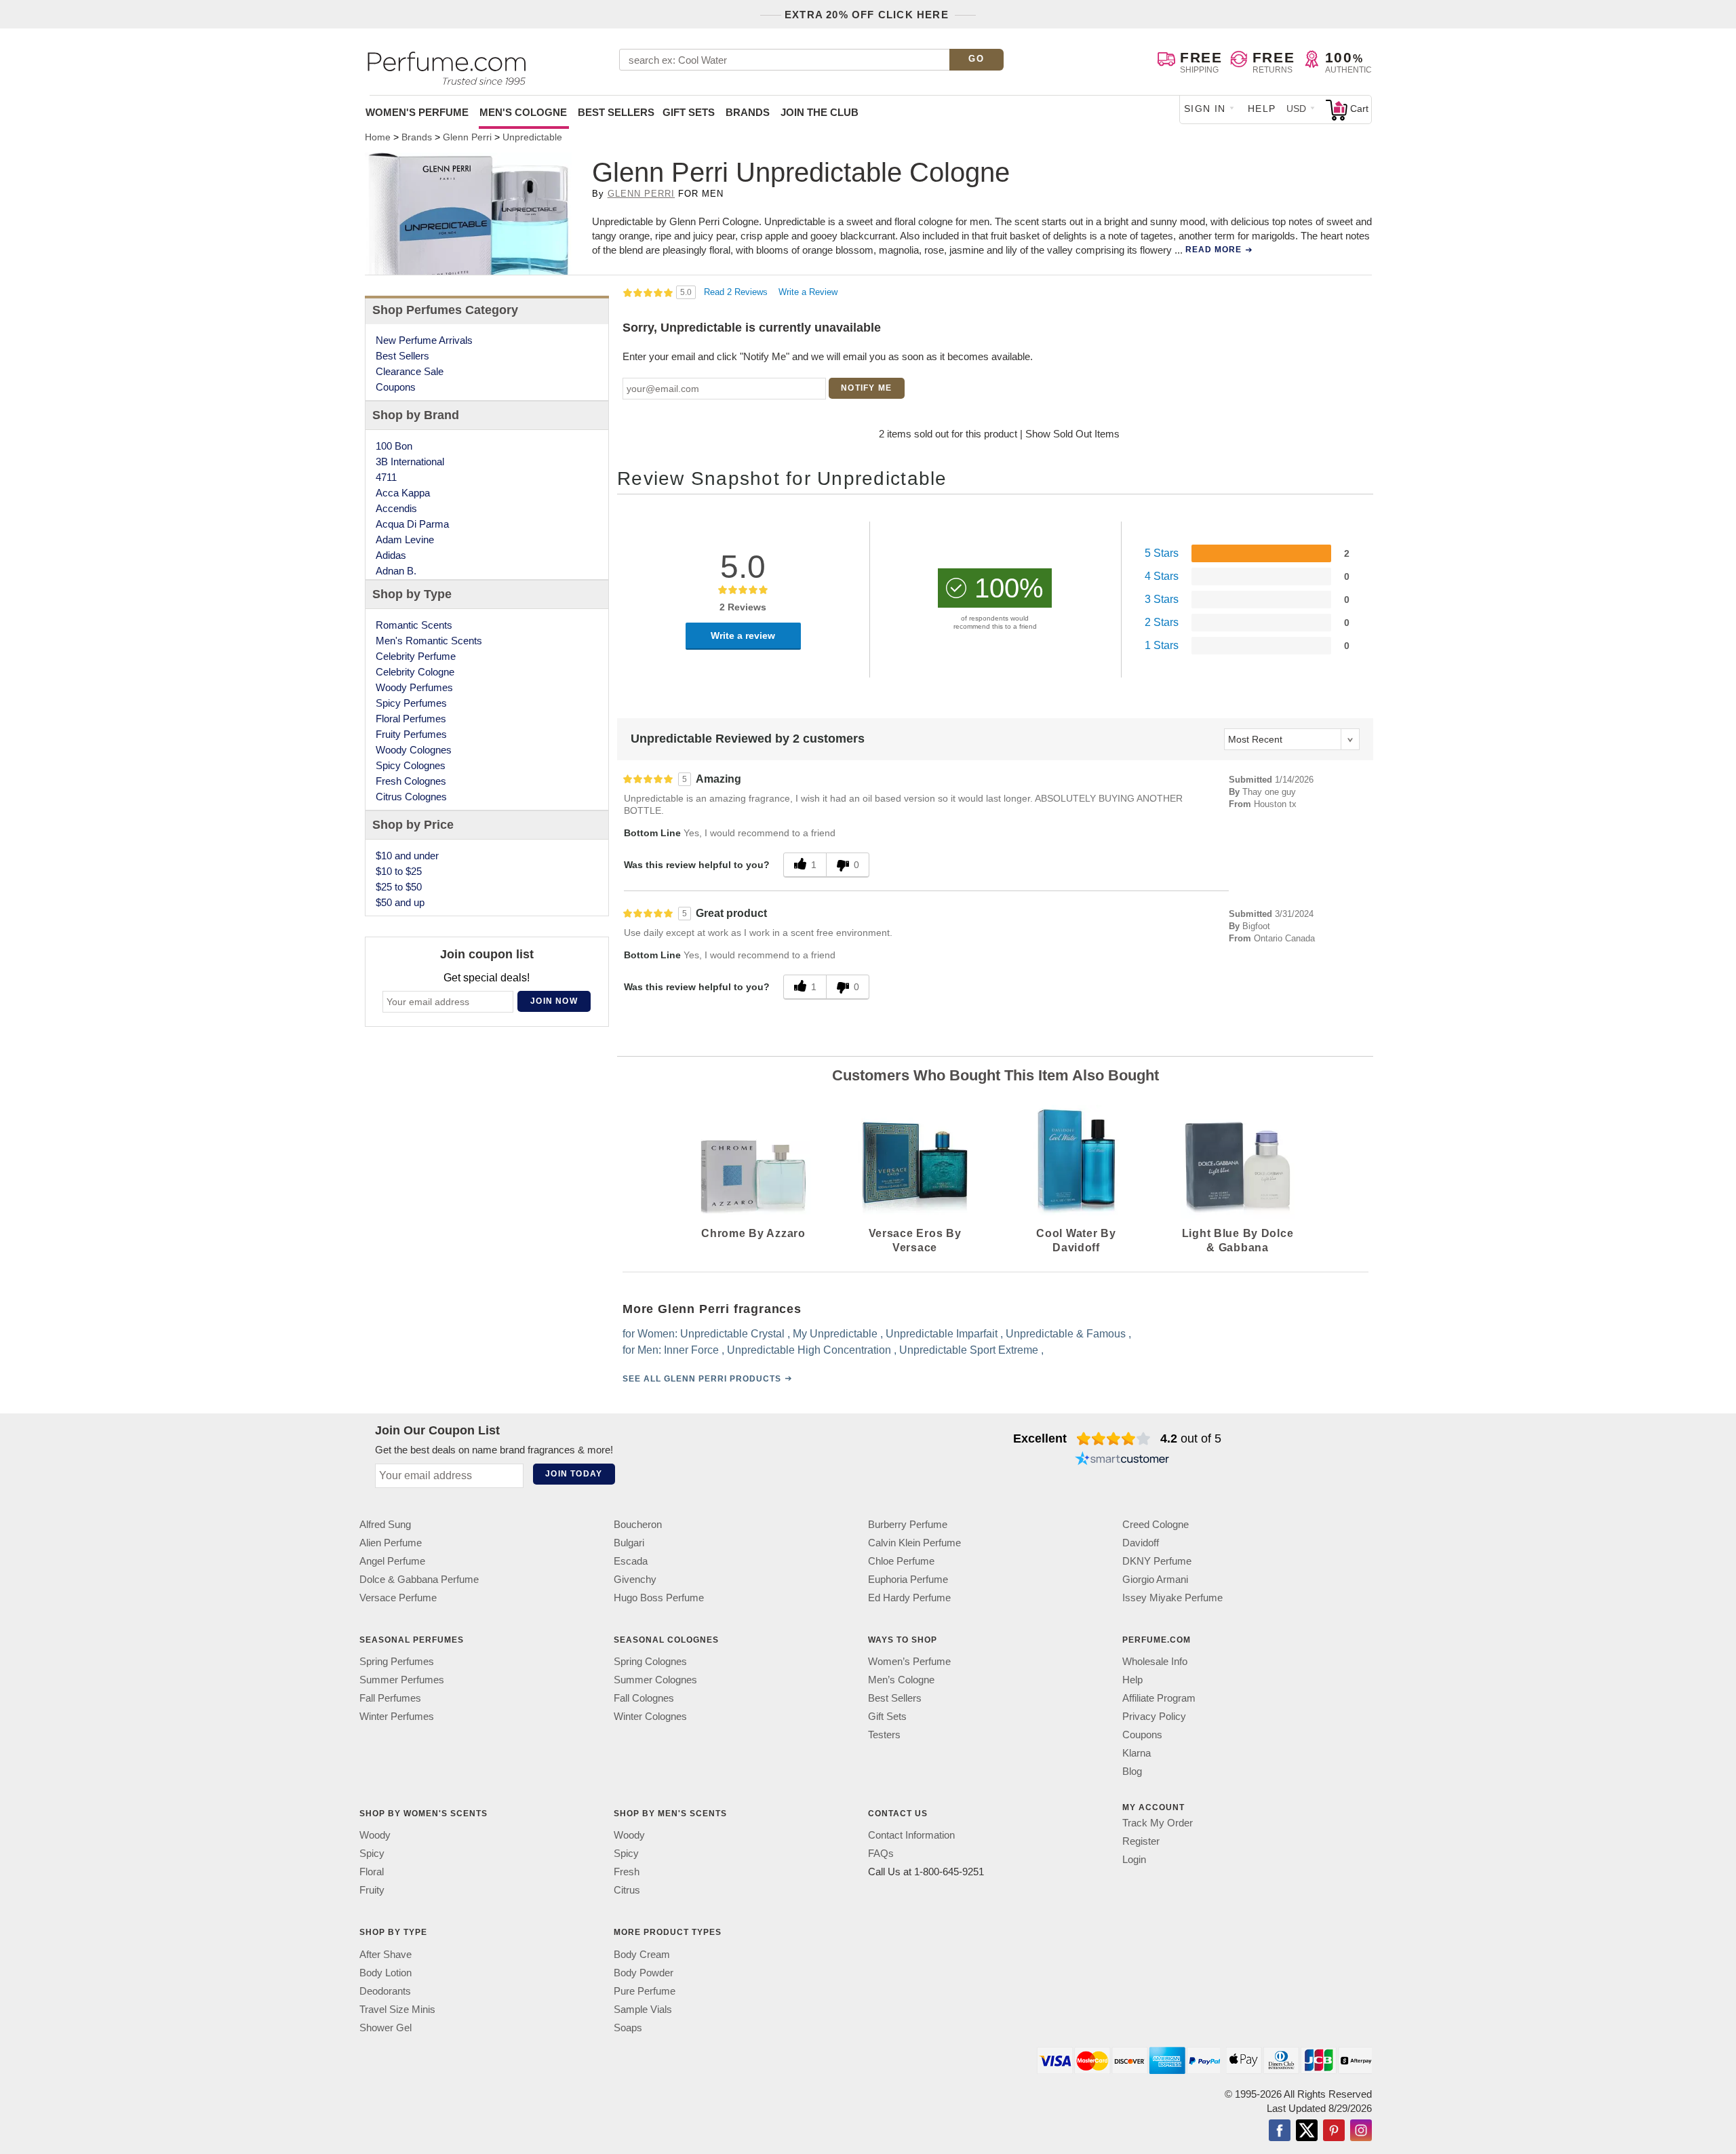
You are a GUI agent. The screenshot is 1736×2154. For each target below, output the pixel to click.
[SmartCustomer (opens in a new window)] (1122, 1460)
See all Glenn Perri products (702, 1379)
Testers (884, 1735)
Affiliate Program (1159, 1698)
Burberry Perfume (908, 1524)
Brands (748, 112)
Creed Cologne (1156, 1524)
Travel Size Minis (397, 2009)
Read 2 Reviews (737, 292)
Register (1141, 1841)
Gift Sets (689, 112)
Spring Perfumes (397, 1661)
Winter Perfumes (397, 1716)
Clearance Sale (410, 371)
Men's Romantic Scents (429, 641)
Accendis (396, 508)
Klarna (1137, 1753)
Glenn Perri (641, 194)
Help (1262, 109)
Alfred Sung (385, 1524)
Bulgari (629, 1543)
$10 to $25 (399, 871)
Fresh (627, 1872)
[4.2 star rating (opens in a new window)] (1114, 1438)
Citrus (627, 1890)
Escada (631, 1561)
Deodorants (385, 1991)
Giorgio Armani (1155, 1579)
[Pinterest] (1334, 2132)
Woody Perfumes (414, 687)
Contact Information (911, 1835)
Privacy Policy (1154, 1716)
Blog (1132, 1771)
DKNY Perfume (1157, 1561)
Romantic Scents (414, 625)
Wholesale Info (1155, 1661)
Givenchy (635, 1579)
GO (976, 59)
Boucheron (638, 1524)
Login (1134, 1859)
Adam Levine (405, 540)
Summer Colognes (655, 1680)
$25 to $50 (399, 887)
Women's (417, 112)
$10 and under (407, 856)
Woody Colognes (414, 750)
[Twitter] (1307, 2132)
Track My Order (1158, 1823)
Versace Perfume (398, 1598)
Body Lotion (386, 1973)
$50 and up (400, 902)
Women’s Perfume (909, 1661)
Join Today (574, 1474)
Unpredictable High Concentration (809, 1350)
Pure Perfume (645, 1991)
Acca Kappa (403, 493)
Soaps (628, 2028)
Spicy (372, 1853)
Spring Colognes (650, 1661)
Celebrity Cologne (415, 672)
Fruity (372, 1890)
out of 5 (1191, 1438)
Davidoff (1141, 1543)
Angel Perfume (392, 1561)
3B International (410, 462)
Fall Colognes (644, 1698)
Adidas (391, 555)
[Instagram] (1361, 2132)
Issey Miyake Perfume (1172, 1598)
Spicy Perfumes (411, 703)
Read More (1214, 250)
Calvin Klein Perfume (914, 1543)
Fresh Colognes (411, 781)
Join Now (554, 1001)
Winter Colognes (650, 1716)
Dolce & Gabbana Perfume (419, 1579)
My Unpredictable (835, 1334)
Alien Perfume (391, 1543)
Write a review (743, 635)
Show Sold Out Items (1072, 434)
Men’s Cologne (901, 1680)
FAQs (881, 1853)
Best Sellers (616, 112)
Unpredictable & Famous (1066, 1334)
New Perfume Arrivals (424, 340)
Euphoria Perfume (908, 1579)
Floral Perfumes (411, 719)
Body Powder (644, 1973)
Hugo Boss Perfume (659, 1598)
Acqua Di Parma (412, 524)
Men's (523, 112)
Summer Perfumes (402, 1680)
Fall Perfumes (390, 1698)
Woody (375, 1835)
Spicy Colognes (411, 765)
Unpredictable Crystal (732, 1334)
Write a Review (808, 292)
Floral (372, 1872)
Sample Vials (643, 2009)
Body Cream (642, 1954)
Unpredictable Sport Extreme (969, 1350)
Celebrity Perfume (416, 656)
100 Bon (394, 446)
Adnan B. (396, 571)
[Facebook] (1280, 2132)
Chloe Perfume (901, 1561)
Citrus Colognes (411, 797)
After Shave (386, 1954)
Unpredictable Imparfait (942, 1334)
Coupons (396, 387)
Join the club (820, 112)
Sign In (1205, 109)
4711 (386, 477)
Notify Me (866, 388)
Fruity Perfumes (411, 734)
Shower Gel (386, 2028)
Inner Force (691, 1350)
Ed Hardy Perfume (909, 1598)
